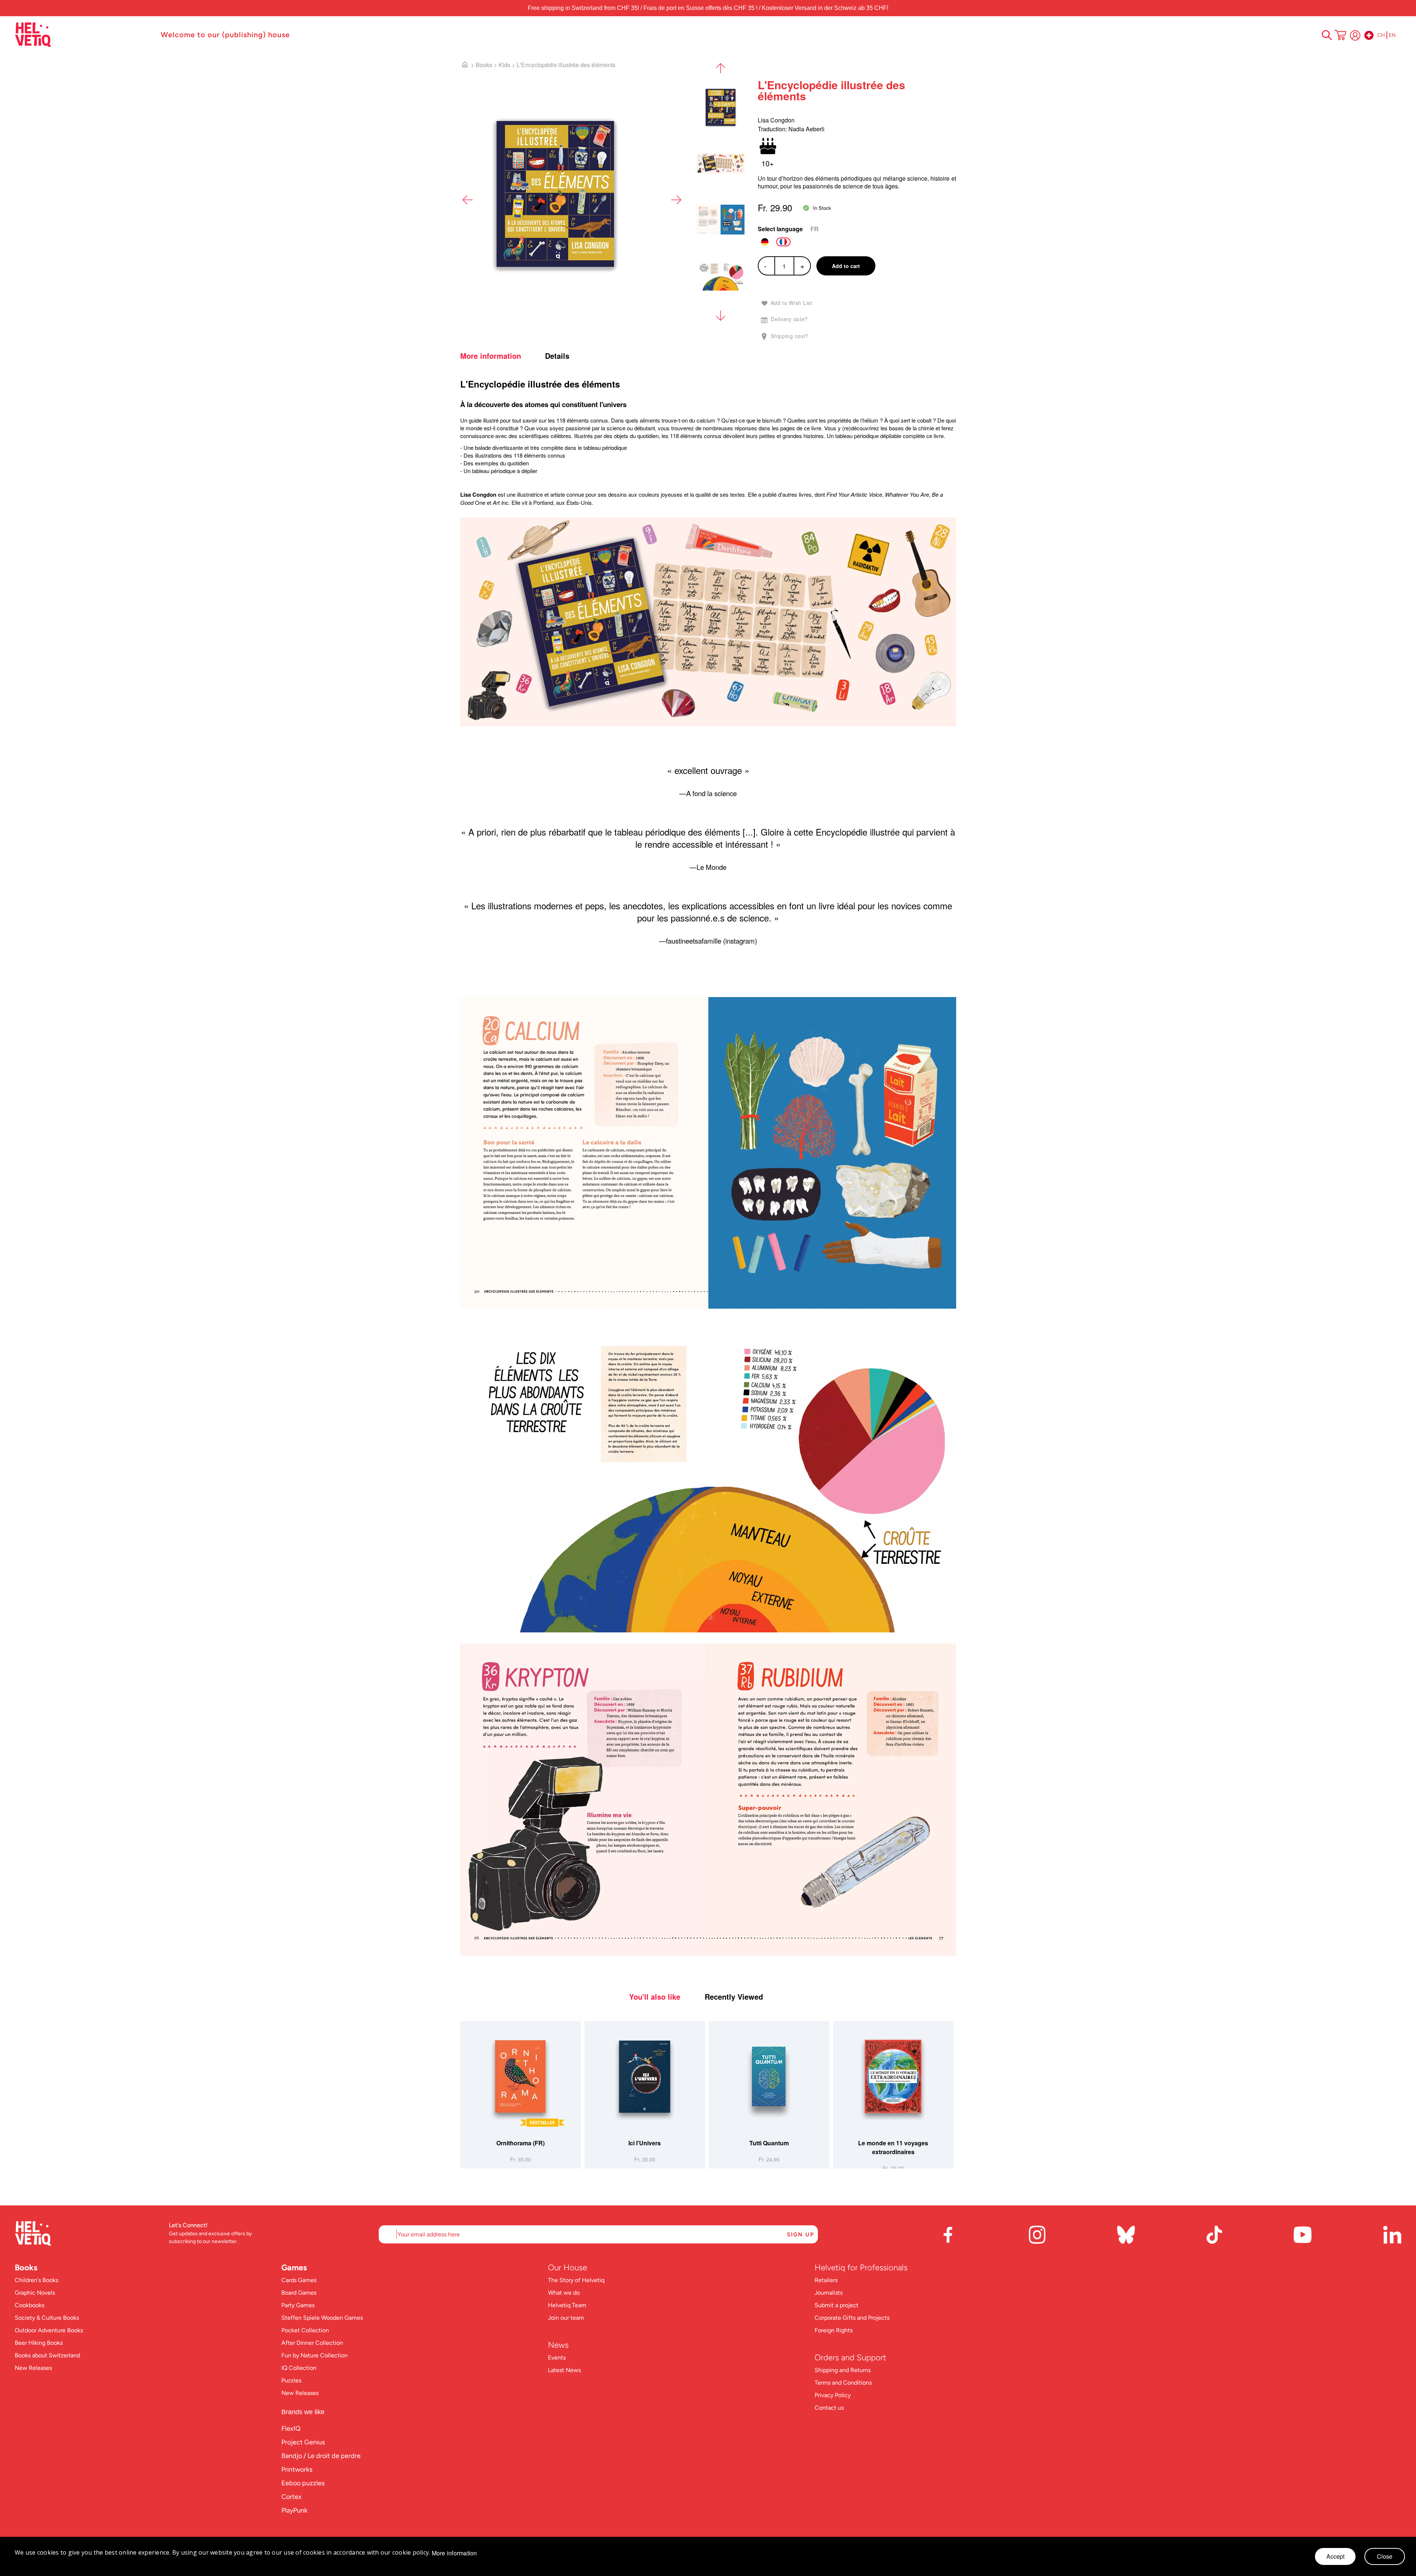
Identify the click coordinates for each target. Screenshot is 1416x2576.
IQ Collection (299, 2368)
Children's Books (37, 2280)
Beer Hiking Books (39, 2343)
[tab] (502, 356)
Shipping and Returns (843, 2370)
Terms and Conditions (843, 2383)
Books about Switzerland (47, 2355)
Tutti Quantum (769, 2143)
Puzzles (291, 2380)
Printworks (297, 2469)
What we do (564, 2293)
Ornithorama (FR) (520, 2143)
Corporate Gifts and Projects (852, 2318)
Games (294, 2268)
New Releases (33, 2368)
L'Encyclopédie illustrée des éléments (566, 65)
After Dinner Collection (312, 2343)
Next (676, 200)
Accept (1335, 2556)
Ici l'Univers (645, 2143)
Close (1385, 2556)
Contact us (829, 2408)
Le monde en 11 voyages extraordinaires (893, 2147)
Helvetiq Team (567, 2305)
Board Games (299, 2293)
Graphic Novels (35, 2293)
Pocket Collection (305, 2330)
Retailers (826, 2280)
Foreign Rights (834, 2330)
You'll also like (655, 1997)
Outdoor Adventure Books (49, 2330)
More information (491, 356)
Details (557, 356)
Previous (468, 200)
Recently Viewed (734, 1997)
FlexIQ (291, 2429)
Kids (504, 65)
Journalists (829, 2293)
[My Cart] (1340, 36)
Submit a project (837, 2305)
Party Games (298, 2305)
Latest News (564, 2370)
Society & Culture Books (47, 2318)
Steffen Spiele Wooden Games (322, 2318)
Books (484, 65)
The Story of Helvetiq (576, 2280)
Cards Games (299, 2280)
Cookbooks (29, 2305)
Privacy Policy (833, 2395)
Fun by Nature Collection (315, 2355)
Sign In (1355, 35)
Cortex (291, 2497)
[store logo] (84, 35)
